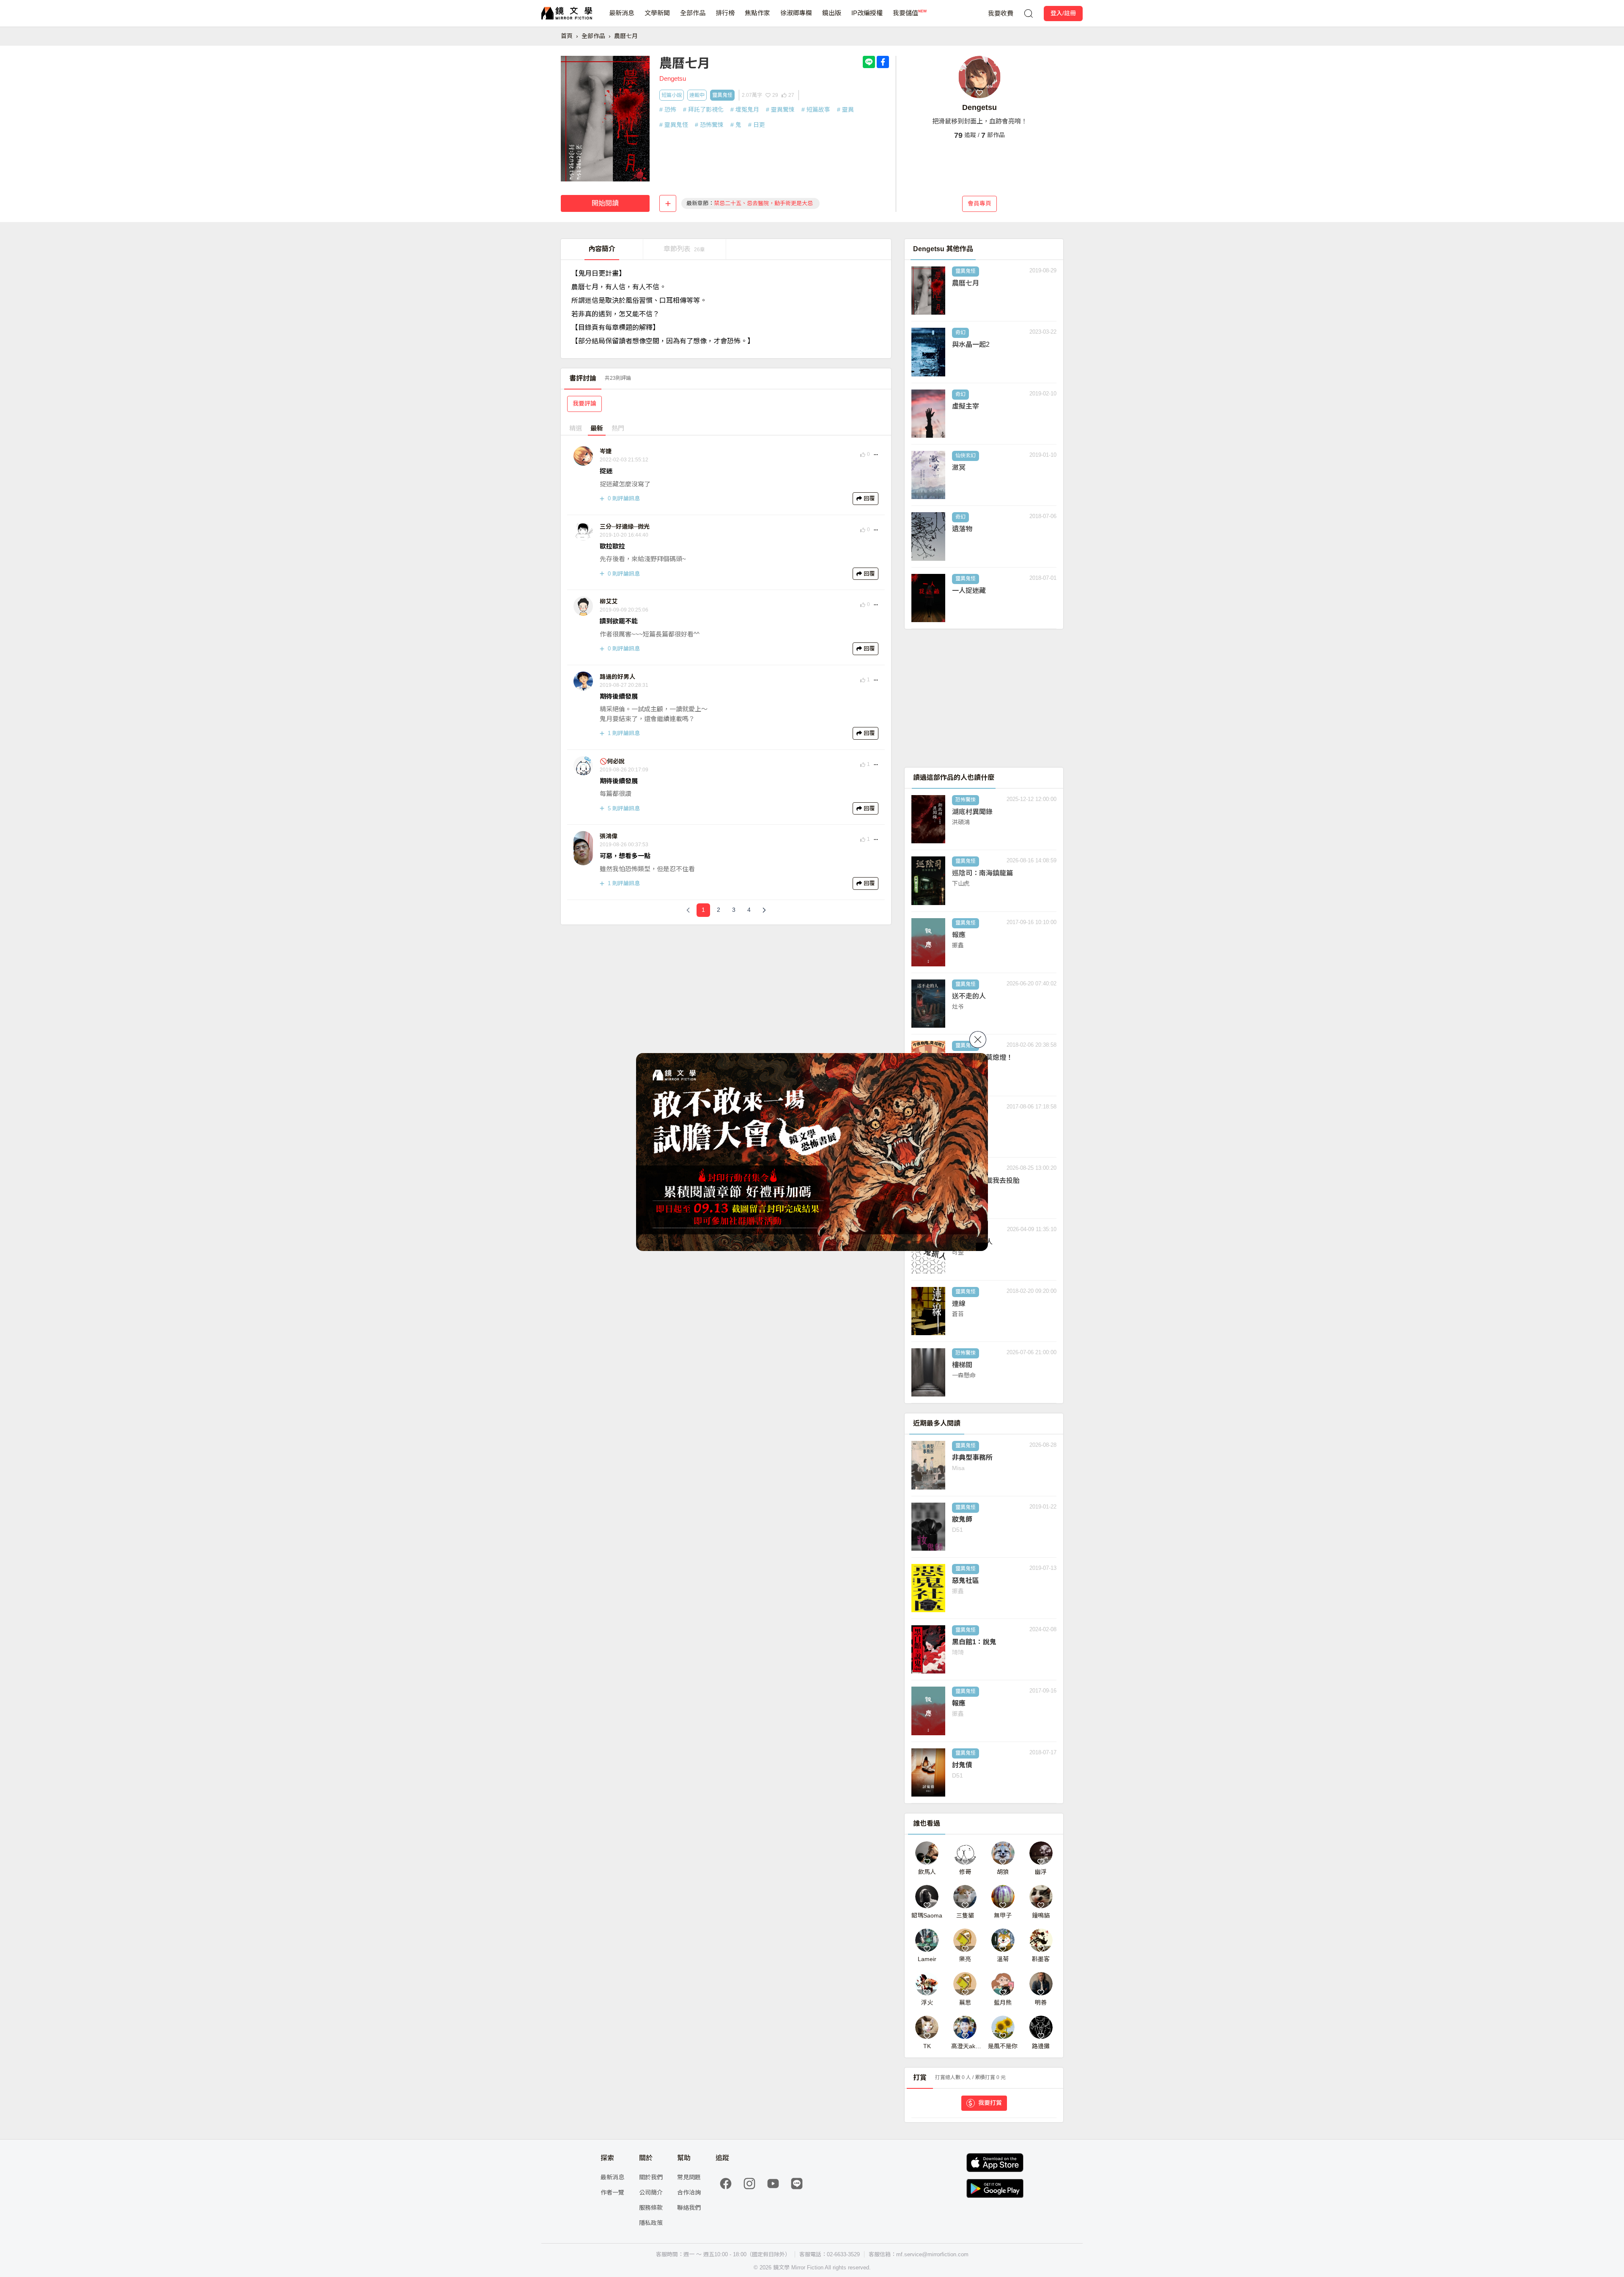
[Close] (978, 1040)
